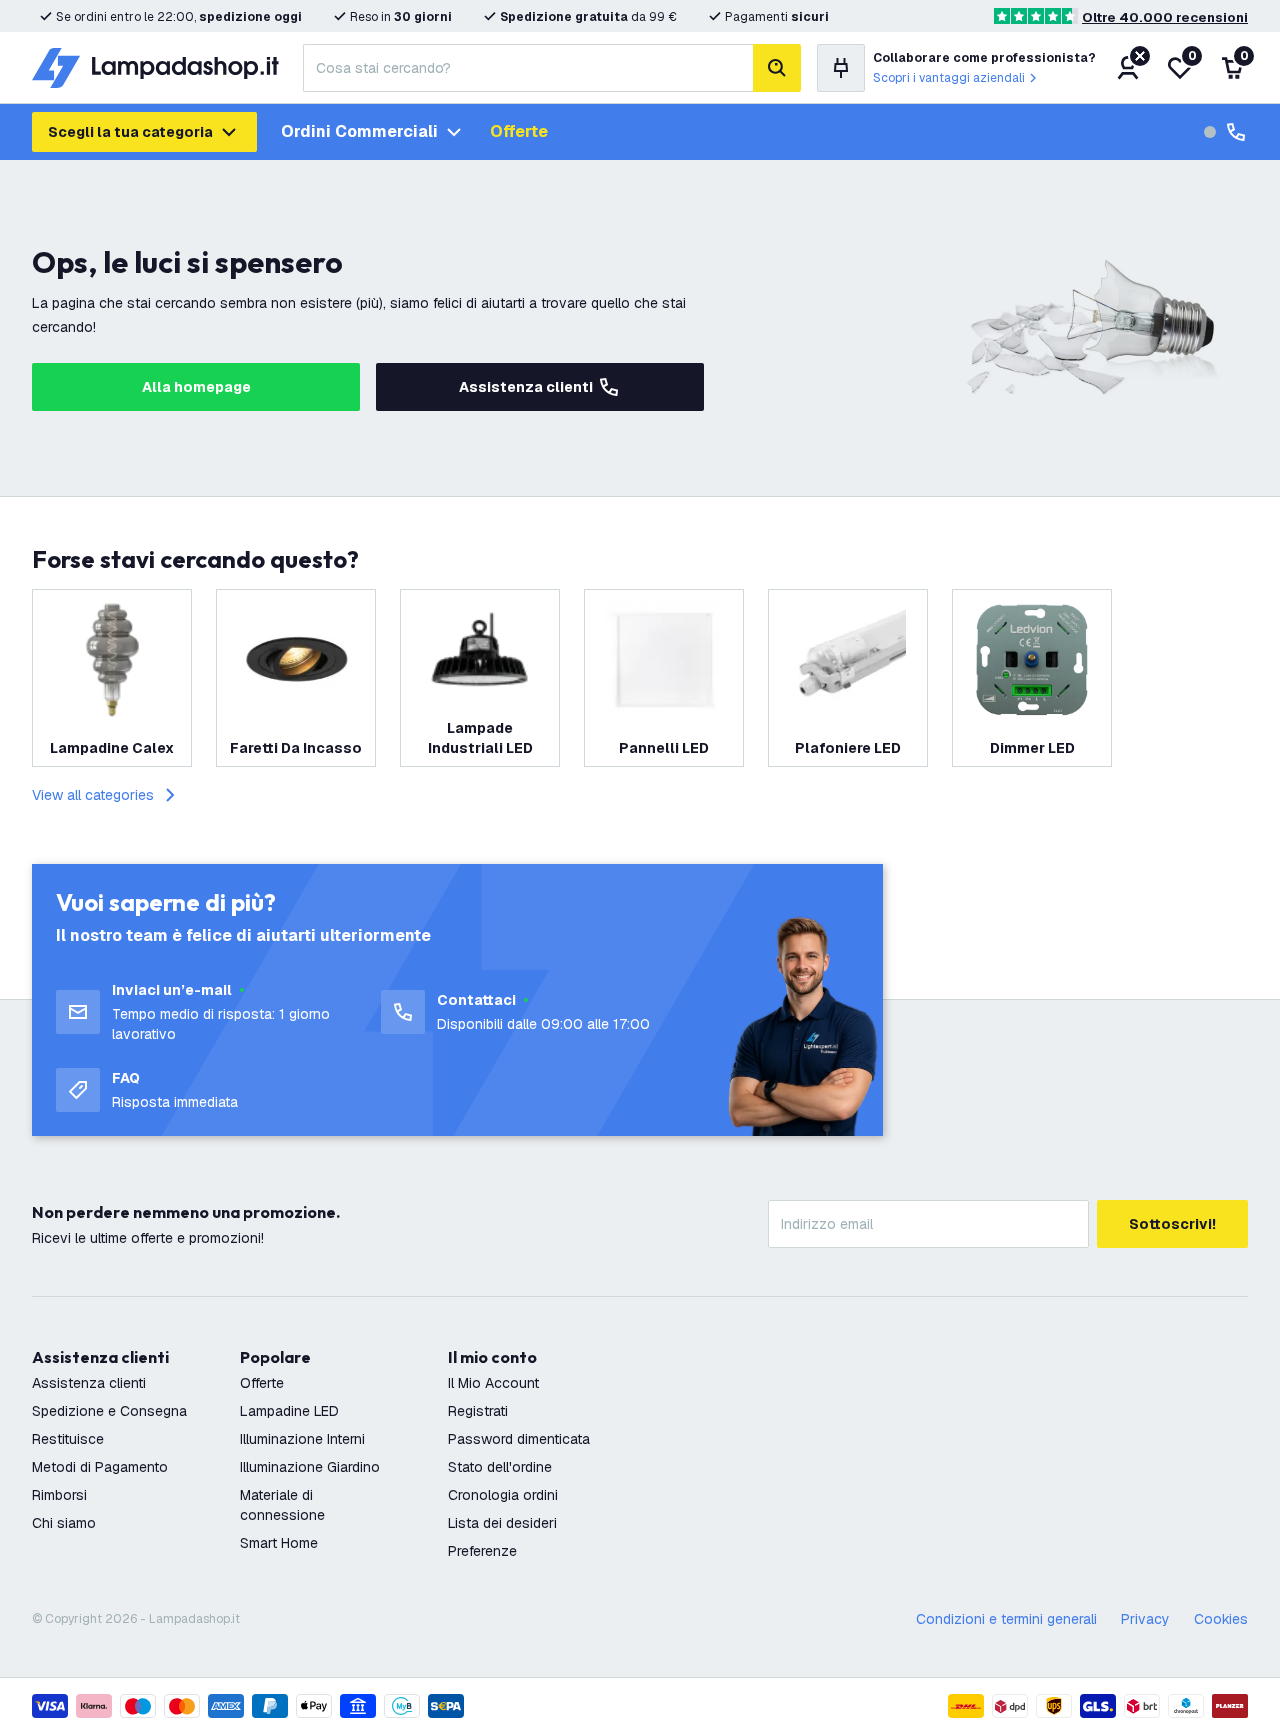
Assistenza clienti (526, 387)
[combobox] (528, 68)
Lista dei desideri (502, 1523)
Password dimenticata (519, 1439)
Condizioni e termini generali (1006, 1619)
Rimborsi (59, 1495)
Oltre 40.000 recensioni (1165, 17)
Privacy (1145, 1619)
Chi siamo (64, 1523)
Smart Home (279, 1543)
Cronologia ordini (503, 1495)
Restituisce (68, 1439)
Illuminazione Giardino (310, 1467)
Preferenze (482, 1551)
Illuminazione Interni (302, 1439)
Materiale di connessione (282, 1505)
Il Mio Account (493, 1383)
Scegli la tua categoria (130, 132)
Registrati (478, 1411)
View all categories (93, 795)
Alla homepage (196, 387)
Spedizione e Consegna (109, 1411)
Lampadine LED (289, 1411)
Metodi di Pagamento (100, 1467)
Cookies (1221, 1619)
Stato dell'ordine (500, 1467)
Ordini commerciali (359, 131)
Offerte (519, 131)
